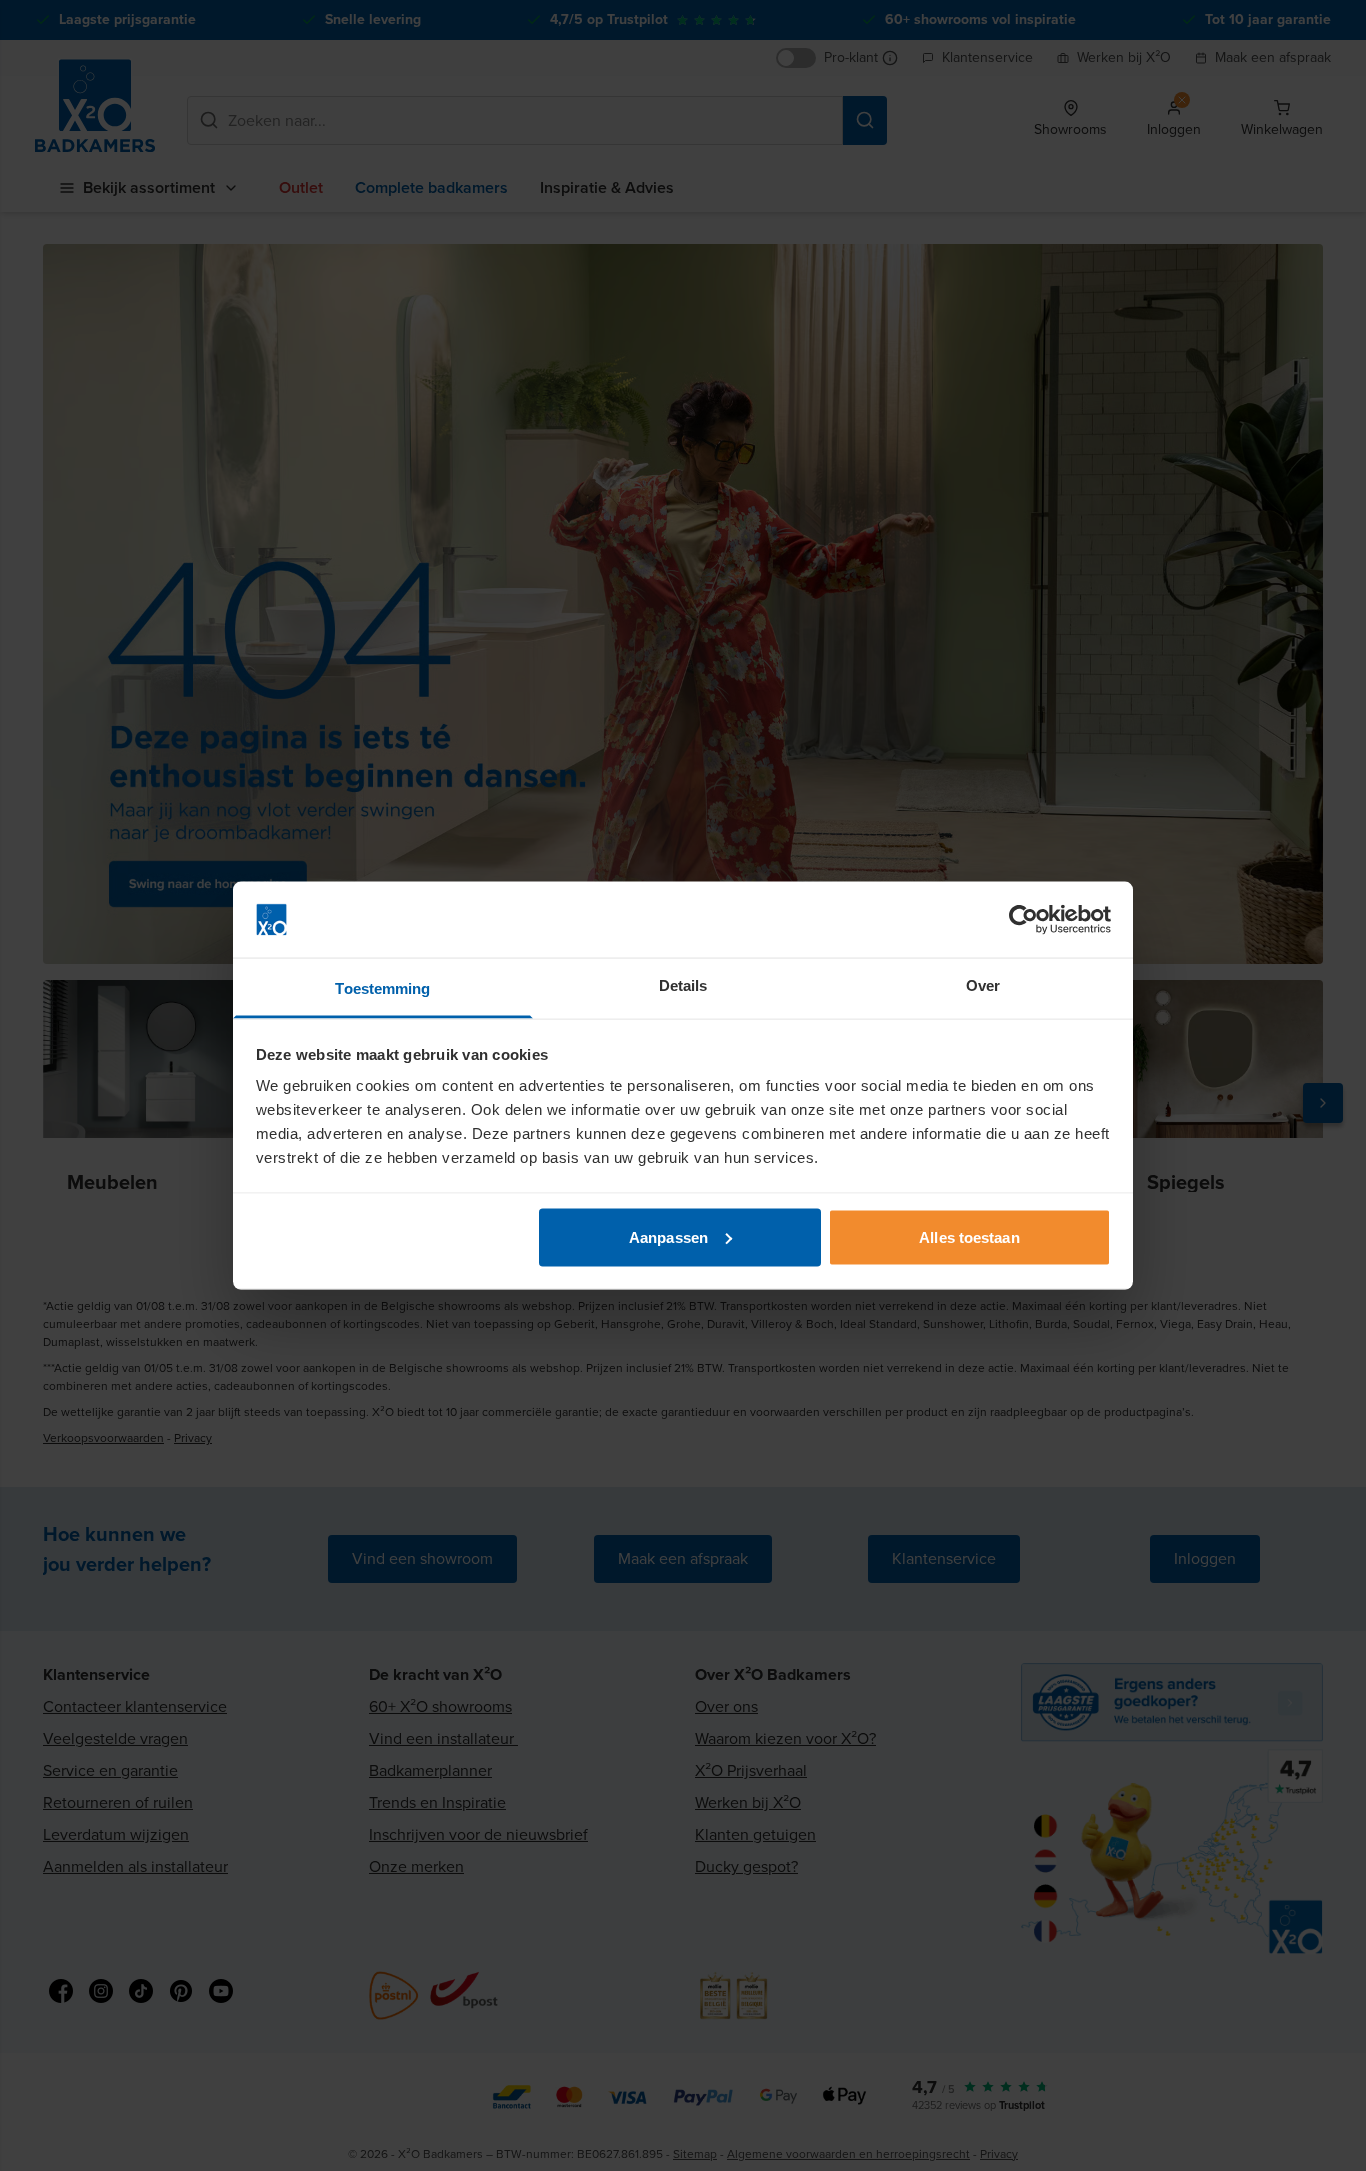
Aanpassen (668, 1236)
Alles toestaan (969, 1236)
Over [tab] (983, 985)
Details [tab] (683, 985)
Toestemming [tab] (382, 988)
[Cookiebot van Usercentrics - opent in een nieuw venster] (1023, 920)
